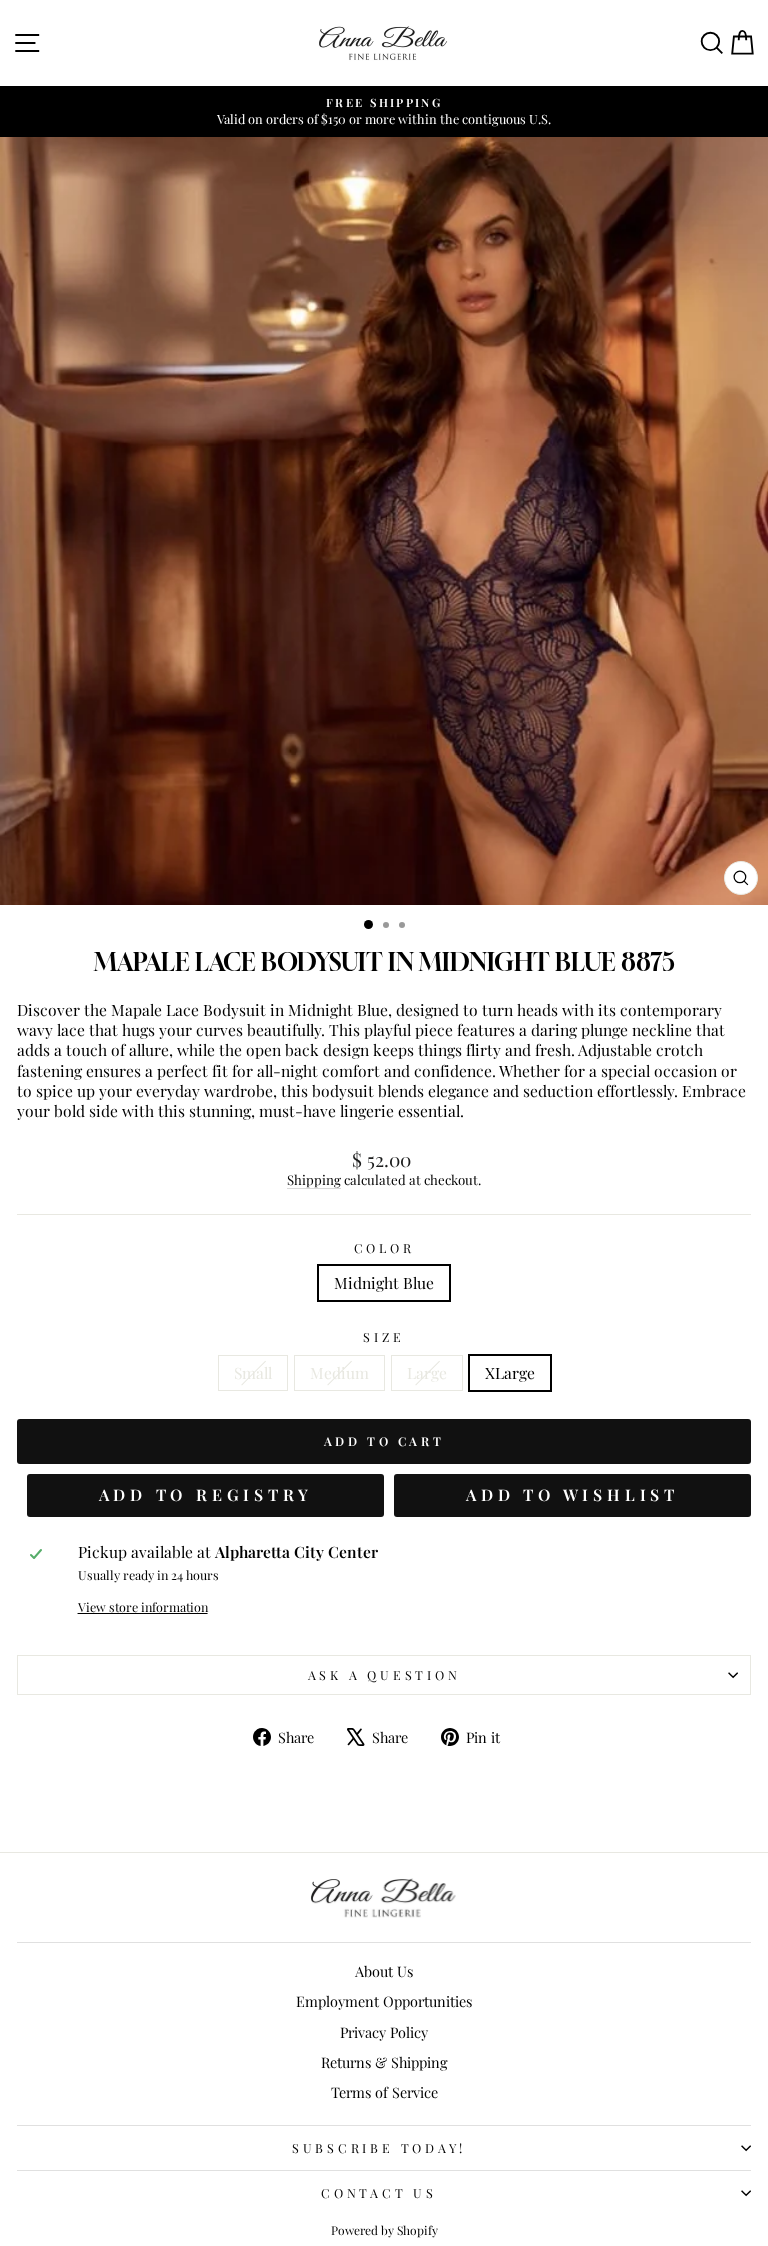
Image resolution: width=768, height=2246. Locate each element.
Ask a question (384, 1674)
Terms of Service (384, 2092)
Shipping (314, 1179)
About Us (384, 1971)
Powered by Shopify (384, 2230)
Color (384, 1248)
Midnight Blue (384, 1282)
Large (427, 1372)
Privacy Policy (384, 2032)
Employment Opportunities (384, 2001)
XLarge (510, 1372)
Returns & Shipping (384, 2062)
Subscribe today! (379, 2147)
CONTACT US (379, 2192)
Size (383, 1337)
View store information (143, 1607)
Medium (339, 1372)
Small (253, 1372)
